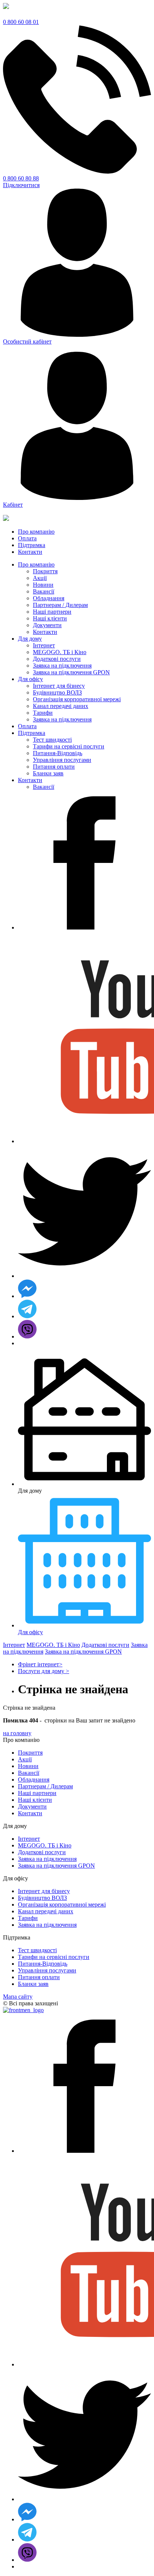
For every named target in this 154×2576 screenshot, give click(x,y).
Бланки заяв (48, 773)
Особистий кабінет (27, 341)
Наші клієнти (50, 618)
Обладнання (49, 598)
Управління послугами (62, 760)
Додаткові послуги (57, 659)
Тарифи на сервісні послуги (69, 746)
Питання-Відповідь (58, 753)
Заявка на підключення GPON (71, 672)
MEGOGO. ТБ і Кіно (60, 652)
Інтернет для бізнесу (59, 686)
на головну (17, 1733)
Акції (40, 578)
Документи (47, 625)
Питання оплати (54, 767)
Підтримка (32, 733)
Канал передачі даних (61, 706)
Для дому (30, 639)
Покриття (45, 571)
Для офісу (30, 679)
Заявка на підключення (62, 666)
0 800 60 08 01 (21, 22)
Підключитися (21, 185)
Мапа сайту (18, 1997)
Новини (43, 585)
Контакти (45, 632)
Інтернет (44, 645)
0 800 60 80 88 (21, 178)
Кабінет (13, 505)
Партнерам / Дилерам (60, 605)
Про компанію (36, 564)
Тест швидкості (52, 740)
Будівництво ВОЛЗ (57, 692)
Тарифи (43, 713)
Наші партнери (52, 612)
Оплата (27, 726)
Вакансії (44, 591)
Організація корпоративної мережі (77, 699)
